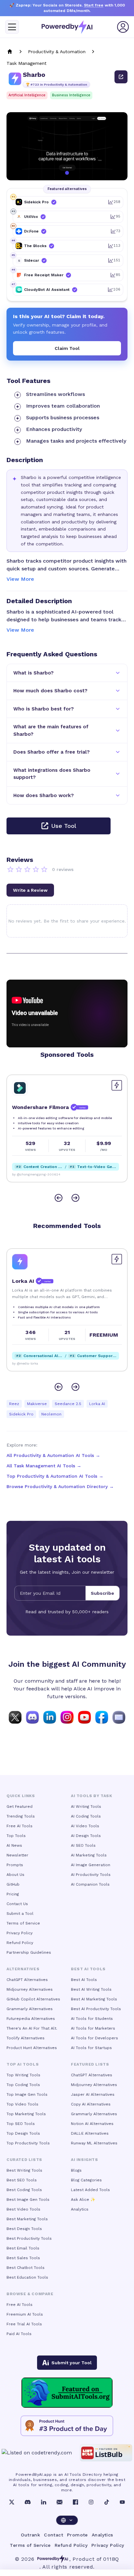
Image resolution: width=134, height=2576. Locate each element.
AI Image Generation (91, 1865)
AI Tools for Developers (94, 2038)
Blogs (76, 2170)
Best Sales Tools (23, 2258)
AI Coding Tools (86, 1816)
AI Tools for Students (92, 2019)
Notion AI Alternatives (92, 2124)
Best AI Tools (84, 1980)
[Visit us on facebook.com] (102, 1717)
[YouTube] (122, 2502)
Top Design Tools (23, 2133)
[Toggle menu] (12, 27)
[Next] (75, 1198)
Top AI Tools (23, 2064)
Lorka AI (97, 1404)
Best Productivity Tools (29, 2238)
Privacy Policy (20, 1933)
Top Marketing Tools (26, 2114)
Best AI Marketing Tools (94, 1999)
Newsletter (17, 1855)
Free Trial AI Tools (24, 2324)
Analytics (80, 2209)
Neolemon (51, 1414)
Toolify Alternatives (26, 2038)
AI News (14, 1845)
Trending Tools (21, 1816)
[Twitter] (12, 2502)
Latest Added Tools (90, 2190)
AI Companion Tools (90, 1884)
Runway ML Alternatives (94, 2143)
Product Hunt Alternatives (32, 2048)
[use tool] (121, 77)
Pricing (13, 1894)
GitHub (13, 1884)
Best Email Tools (23, 2248)
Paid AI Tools (19, 2334)
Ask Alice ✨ (83, 2200)
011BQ (111, 2559)
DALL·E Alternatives (90, 2133)
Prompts (15, 1865)
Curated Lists (24, 2160)
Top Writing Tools (23, 2075)
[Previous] (59, 1198)
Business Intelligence (71, 95)
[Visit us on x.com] (15, 1717)
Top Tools (16, 1836)
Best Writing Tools (24, 2170)
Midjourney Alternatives (30, 1989)
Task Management (27, 63)
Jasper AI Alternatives (93, 2094)
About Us (15, 1875)
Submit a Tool (20, 1914)
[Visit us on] (119, 1717)
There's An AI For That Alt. (32, 2028)
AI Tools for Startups (91, 2048)
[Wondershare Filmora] (20, 1088)
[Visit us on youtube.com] (84, 1717)
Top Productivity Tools (28, 2143)
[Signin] (123, 27)
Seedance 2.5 (68, 1404)
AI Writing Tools (86, 1807)
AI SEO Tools (83, 1845)
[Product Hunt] (67, 2426)
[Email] (60, 2502)
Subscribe (102, 1593)
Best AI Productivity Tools (96, 2009)
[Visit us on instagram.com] (67, 1717)
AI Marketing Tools (89, 1855)
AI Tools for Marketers (93, 2028)
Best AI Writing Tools (91, 1989)
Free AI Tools (20, 1826)
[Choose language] (67, 2520)
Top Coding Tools (23, 2085)
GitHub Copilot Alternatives (33, 1999)
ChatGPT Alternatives (27, 1980)
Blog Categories (86, 2180)
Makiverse (37, 1404)
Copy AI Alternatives (91, 2104)
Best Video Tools (23, 2209)
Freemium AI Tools (25, 2314)
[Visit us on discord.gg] (32, 1717)
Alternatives (23, 1969)
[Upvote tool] (117, 1085)
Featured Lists (90, 2064)
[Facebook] (75, 2502)
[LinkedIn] (44, 2502)
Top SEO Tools (21, 2124)
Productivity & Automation (57, 52)
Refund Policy (20, 1943)
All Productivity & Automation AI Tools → (53, 1455)
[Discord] (28, 2502)
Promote (77, 2535)
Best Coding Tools (24, 2190)
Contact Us (17, 1904)
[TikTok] (107, 2502)
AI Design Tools (86, 1836)
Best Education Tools (27, 2277)
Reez (14, 1404)
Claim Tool (67, 348)
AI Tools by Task (92, 1796)
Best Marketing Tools (27, 2219)
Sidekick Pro (21, 1414)
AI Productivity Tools (91, 1875)
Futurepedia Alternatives (31, 2019)
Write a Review (30, 890)
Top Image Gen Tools (27, 2094)
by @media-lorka (25, 1363)
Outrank (30, 2535)
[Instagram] (91, 2502)
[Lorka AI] (20, 1262)
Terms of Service (23, 1923)
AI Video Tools (85, 1826)
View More (20, 579)
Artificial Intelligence (27, 95)
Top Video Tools (22, 2104)
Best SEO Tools (22, 2180)
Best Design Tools (24, 2229)
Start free (94, 5)
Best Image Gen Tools (28, 2200)
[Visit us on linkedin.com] (50, 1717)
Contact (54, 2535)
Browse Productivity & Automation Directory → (60, 1486)
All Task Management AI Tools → (44, 1466)
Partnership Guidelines (29, 1952)
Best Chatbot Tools (26, 2268)
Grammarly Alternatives (30, 2009)
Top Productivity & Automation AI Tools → (55, 1476)
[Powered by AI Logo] (67, 27)
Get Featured (20, 1807)
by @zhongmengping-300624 (36, 1174)
